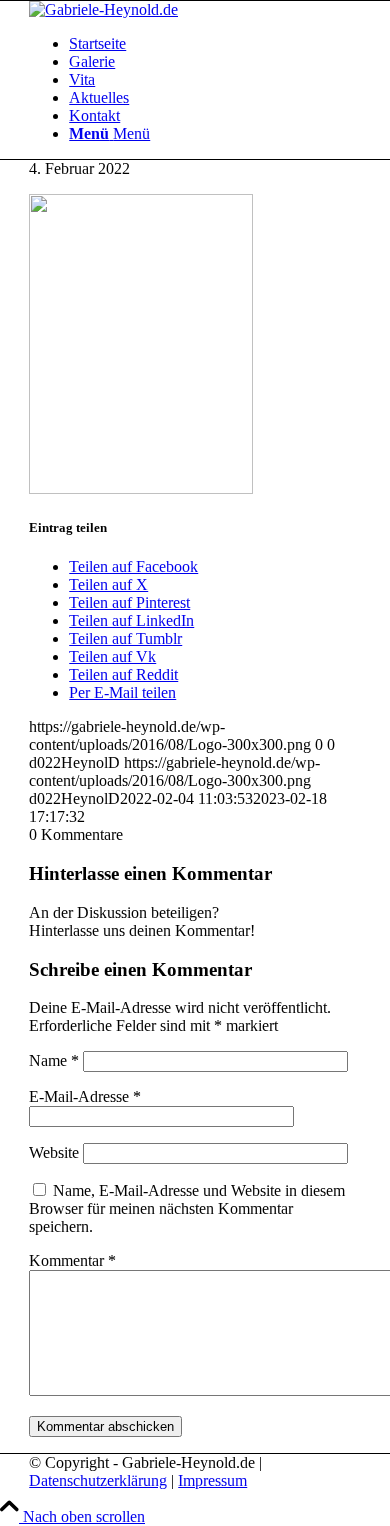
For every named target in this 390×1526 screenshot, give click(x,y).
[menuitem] (215, 44)
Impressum (212, 1480)
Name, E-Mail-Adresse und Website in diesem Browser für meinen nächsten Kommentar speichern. (187, 1208)
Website (54, 1152)
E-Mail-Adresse (85, 1096)
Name (54, 1060)
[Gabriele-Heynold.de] (103, 9)
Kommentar (72, 1260)
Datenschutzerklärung (98, 1480)
